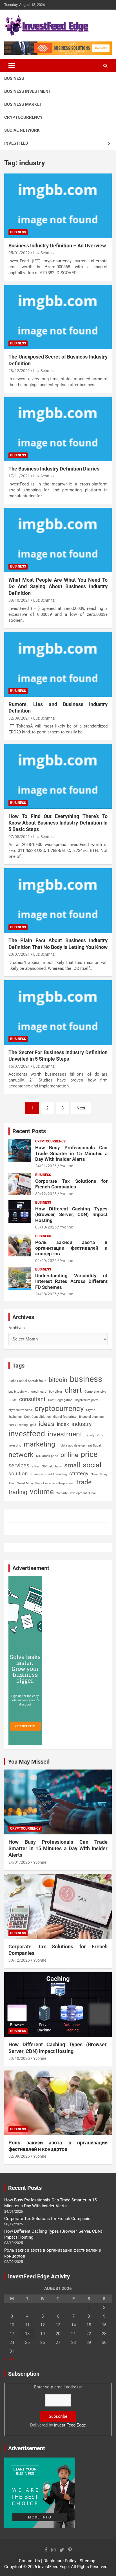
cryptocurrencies (20, 1410)
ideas (46, 1424)
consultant (32, 1399)
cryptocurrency (59, 1408)
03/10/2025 (46, 1227)
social (92, 1465)
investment (65, 1434)
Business (14, 78)
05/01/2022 (19, 253)
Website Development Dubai (76, 1493)
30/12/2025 (46, 1194)
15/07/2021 (19, 1066)
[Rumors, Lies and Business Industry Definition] (58, 664)
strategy (79, 1473)
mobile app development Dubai (79, 1446)
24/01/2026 (46, 1166)
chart (73, 1390)
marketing (39, 1444)
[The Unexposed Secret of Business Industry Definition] (58, 317)
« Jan (9, 2359)
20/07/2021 (19, 954)
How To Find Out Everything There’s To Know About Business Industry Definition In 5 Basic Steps (58, 823)
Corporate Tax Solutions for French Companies (71, 1184)
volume (42, 1492)
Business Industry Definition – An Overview (57, 246)
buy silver (56, 1392)
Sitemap (87, 2561)
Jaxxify (90, 1435)
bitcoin (58, 1380)
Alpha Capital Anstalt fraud (27, 1381)
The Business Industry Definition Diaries (54, 469)
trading (18, 1492)
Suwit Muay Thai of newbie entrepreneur (45, 1483)
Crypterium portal (87, 1400)
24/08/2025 (46, 1294)
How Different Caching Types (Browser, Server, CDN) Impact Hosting (71, 1215)
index (63, 1424)
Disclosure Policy (60, 2561)
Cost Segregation (60, 1400)
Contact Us (29, 2561)
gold (33, 1425)
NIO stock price (47, 1456)
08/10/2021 (19, 600)
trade (84, 1482)
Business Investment (28, 91)
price (89, 1454)
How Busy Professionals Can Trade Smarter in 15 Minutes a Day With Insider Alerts (71, 1153)
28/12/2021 (19, 371)
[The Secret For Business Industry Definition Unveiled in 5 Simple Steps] (58, 1013)
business (86, 1379)
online (69, 1455)
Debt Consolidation (37, 1417)
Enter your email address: (58, 2406)
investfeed (27, 1434)
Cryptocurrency (23, 117)
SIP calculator (52, 1466)
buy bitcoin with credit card (27, 1392)
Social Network (22, 130)
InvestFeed (16, 143)
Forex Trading (18, 1425)
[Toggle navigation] (12, 66)
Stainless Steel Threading (49, 1474)
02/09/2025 (46, 1261)
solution (18, 1474)
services (19, 1465)
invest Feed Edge (70, 2425)
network (21, 1455)
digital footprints (65, 1417)
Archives (17, 1328)
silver (36, 1466)
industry (82, 1424)
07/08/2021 (19, 837)
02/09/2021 (19, 718)
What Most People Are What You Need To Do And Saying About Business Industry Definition (58, 586)
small (72, 1465)
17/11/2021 (19, 476)
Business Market (23, 104)
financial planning (91, 1417)
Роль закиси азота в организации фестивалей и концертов (71, 1248)
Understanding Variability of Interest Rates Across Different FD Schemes (71, 1281)
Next (81, 1108)
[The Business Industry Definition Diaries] (58, 429)
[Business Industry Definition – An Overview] (58, 206)
